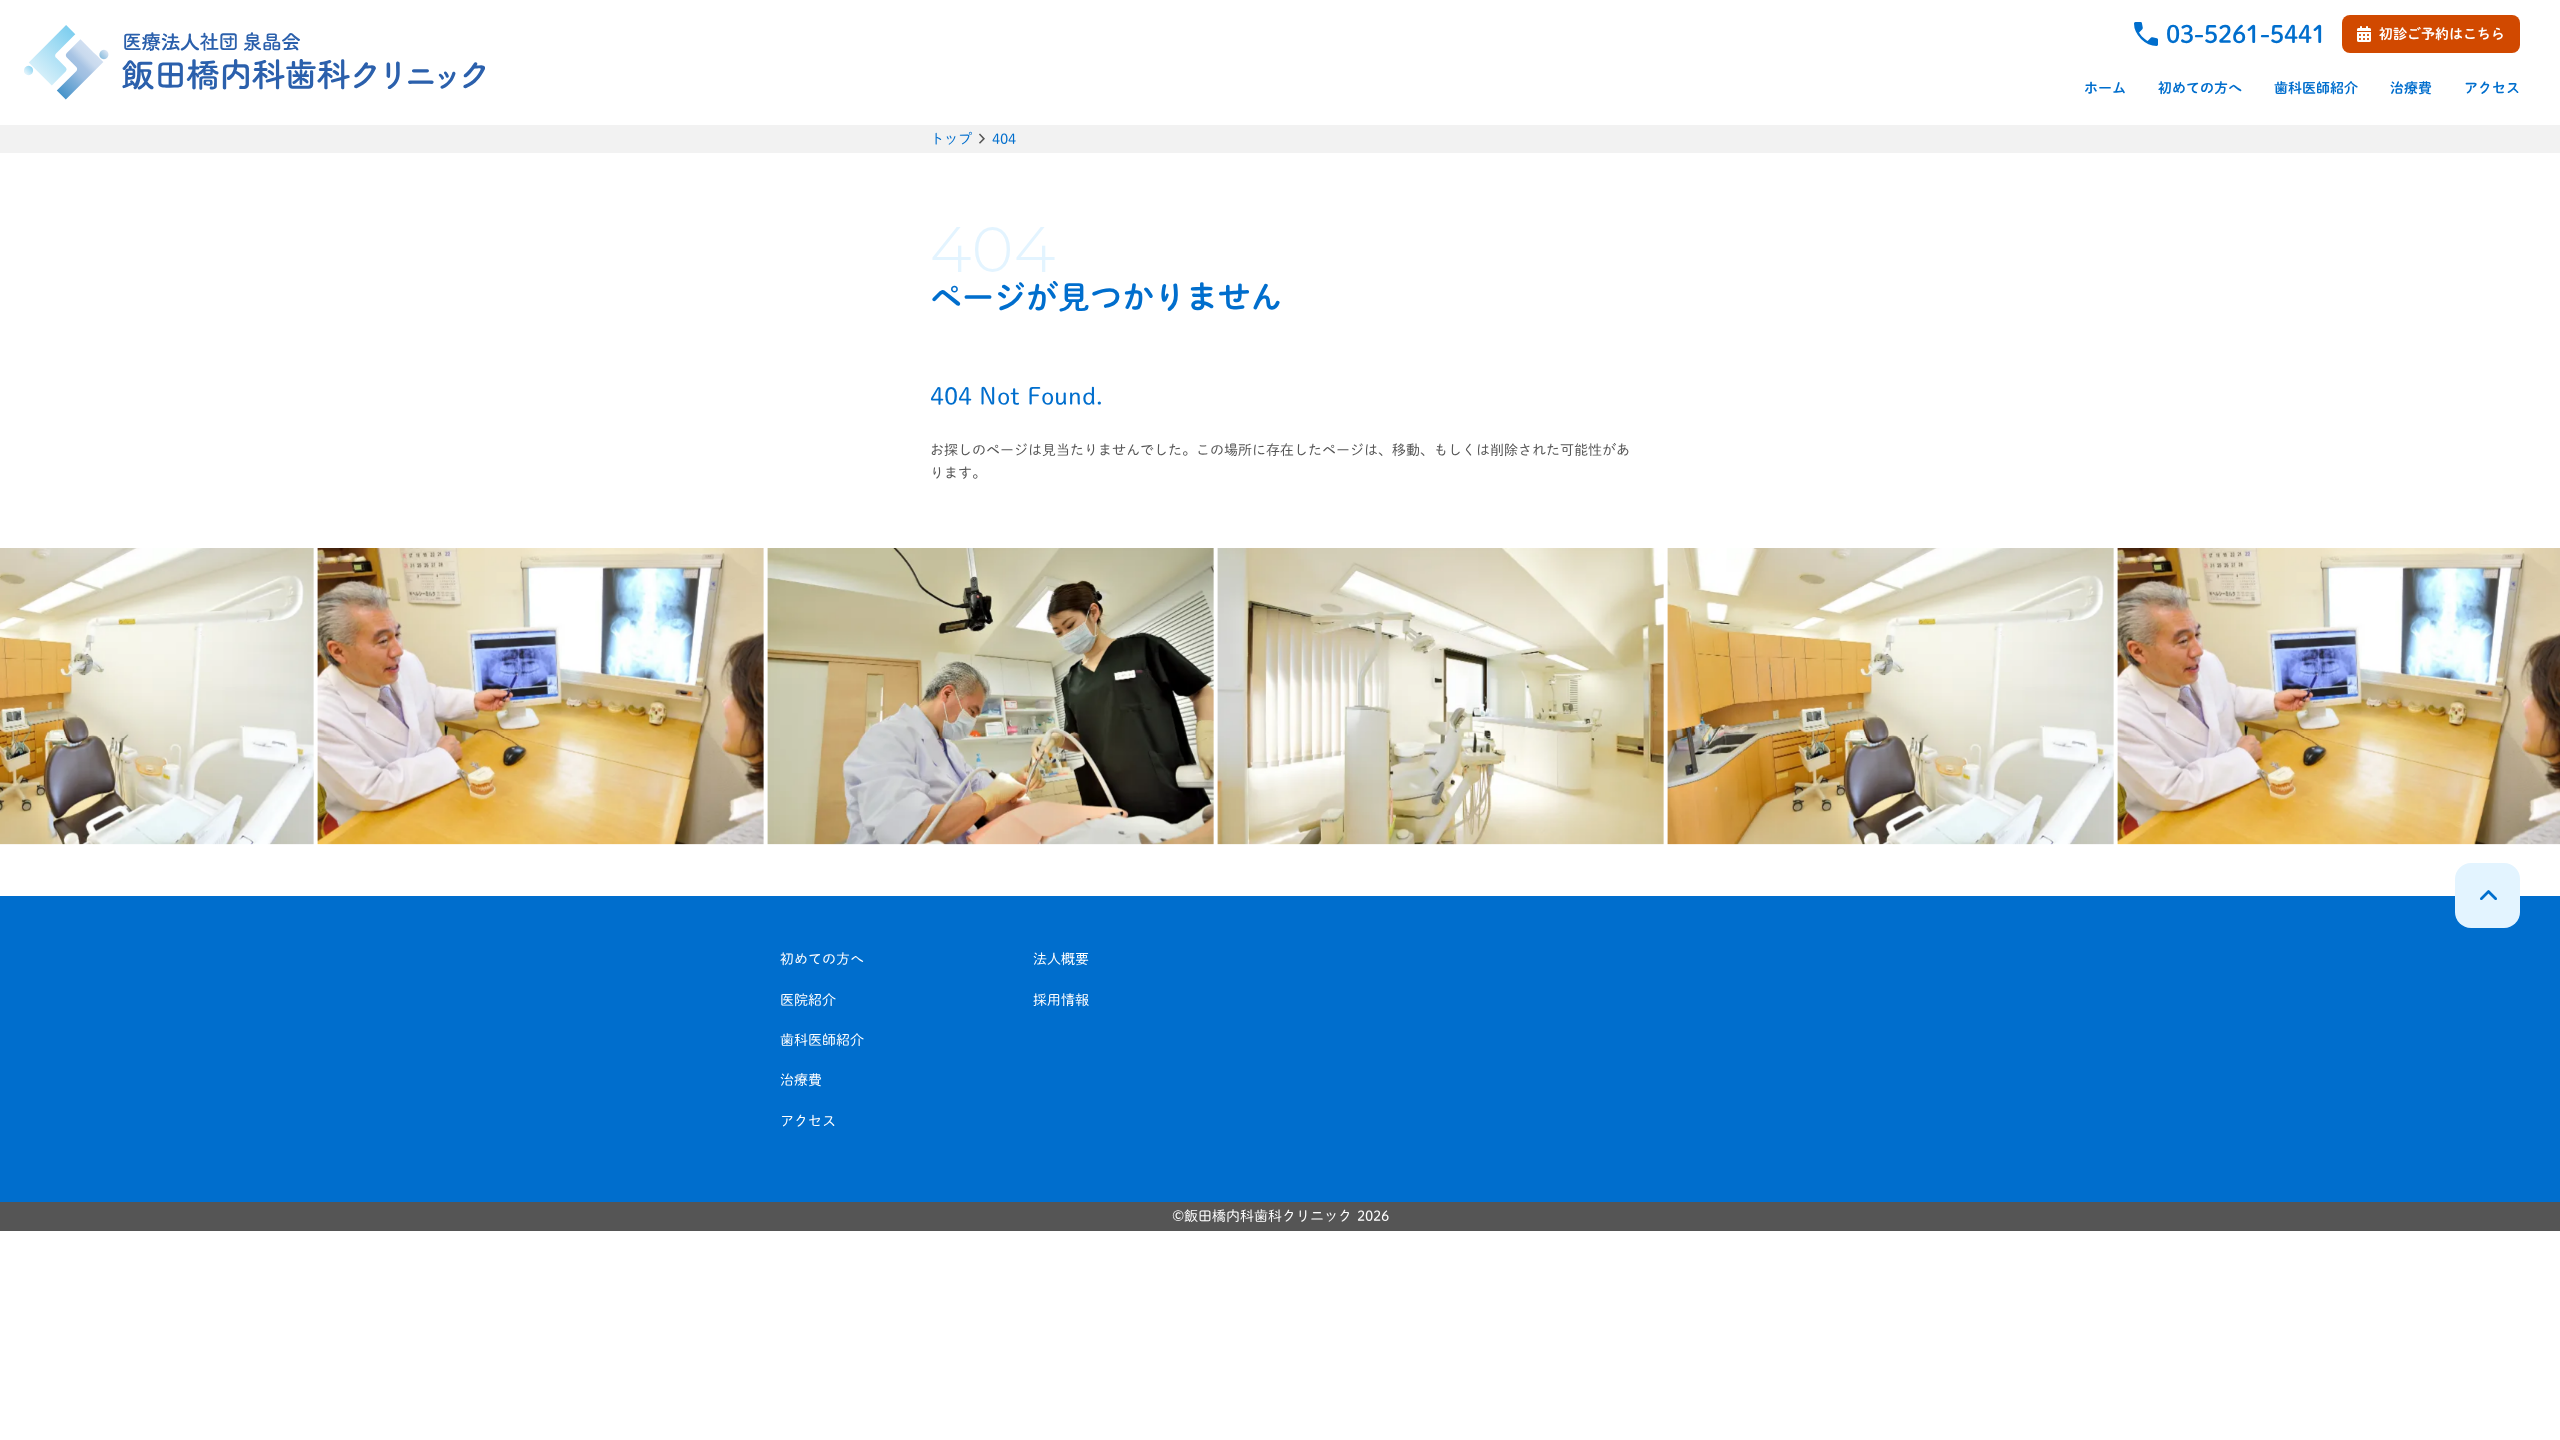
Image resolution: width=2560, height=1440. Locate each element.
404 (1004, 139)
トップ (951, 139)
